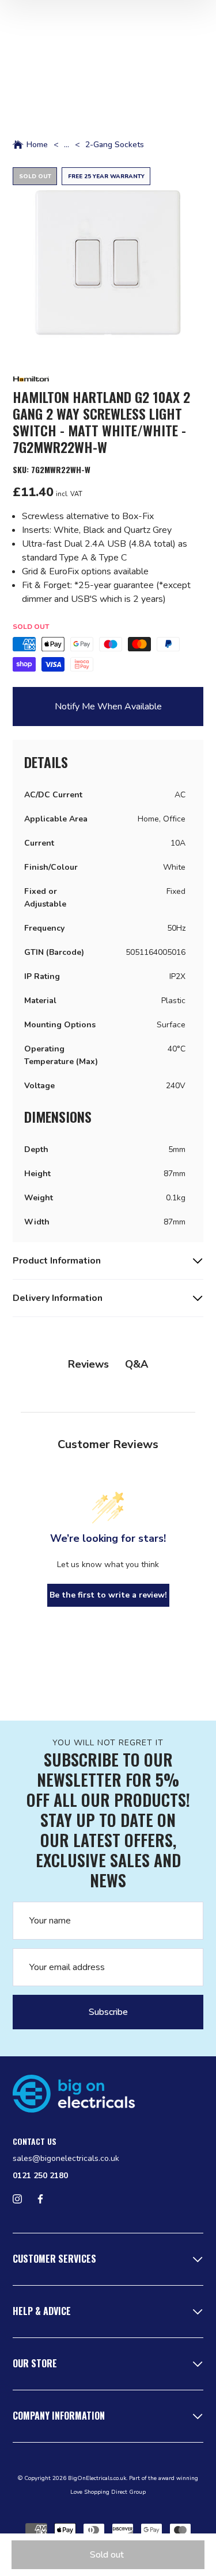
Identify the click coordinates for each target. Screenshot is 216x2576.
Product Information (57, 1261)
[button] (108, 262)
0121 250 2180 (40, 2176)
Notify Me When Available (108, 707)
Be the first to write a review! (108, 1595)
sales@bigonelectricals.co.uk (66, 2158)
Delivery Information (58, 1298)
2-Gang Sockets (115, 145)
